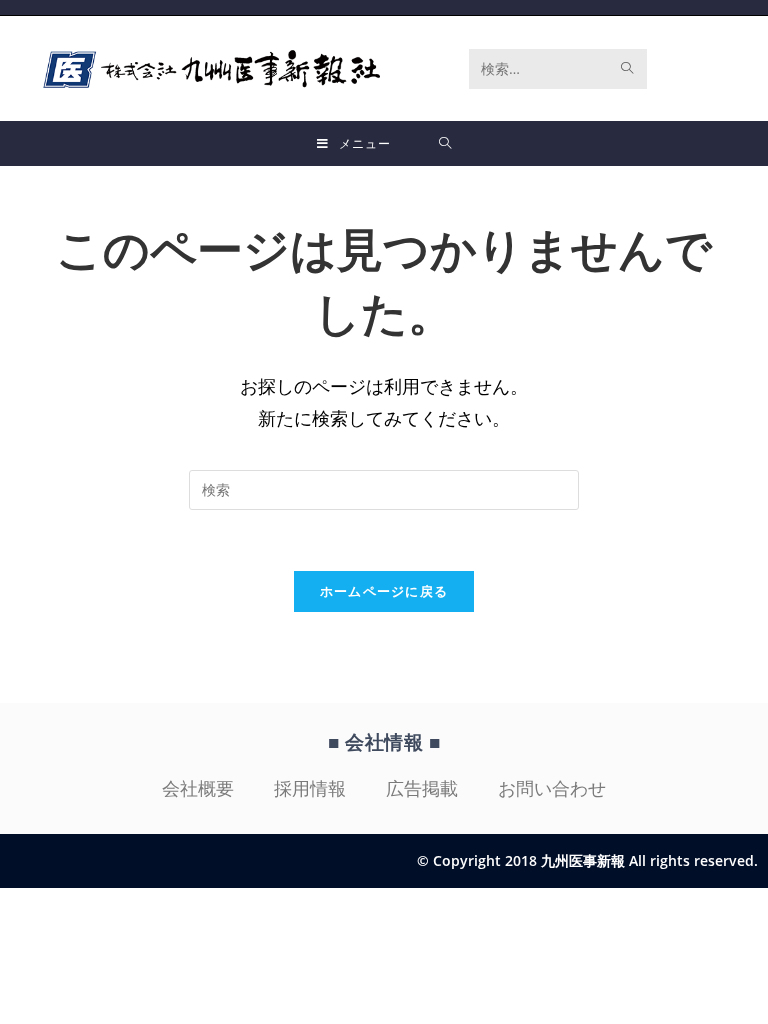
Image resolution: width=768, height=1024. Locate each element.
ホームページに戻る (384, 591)
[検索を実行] (628, 69)
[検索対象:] (445, 143)
